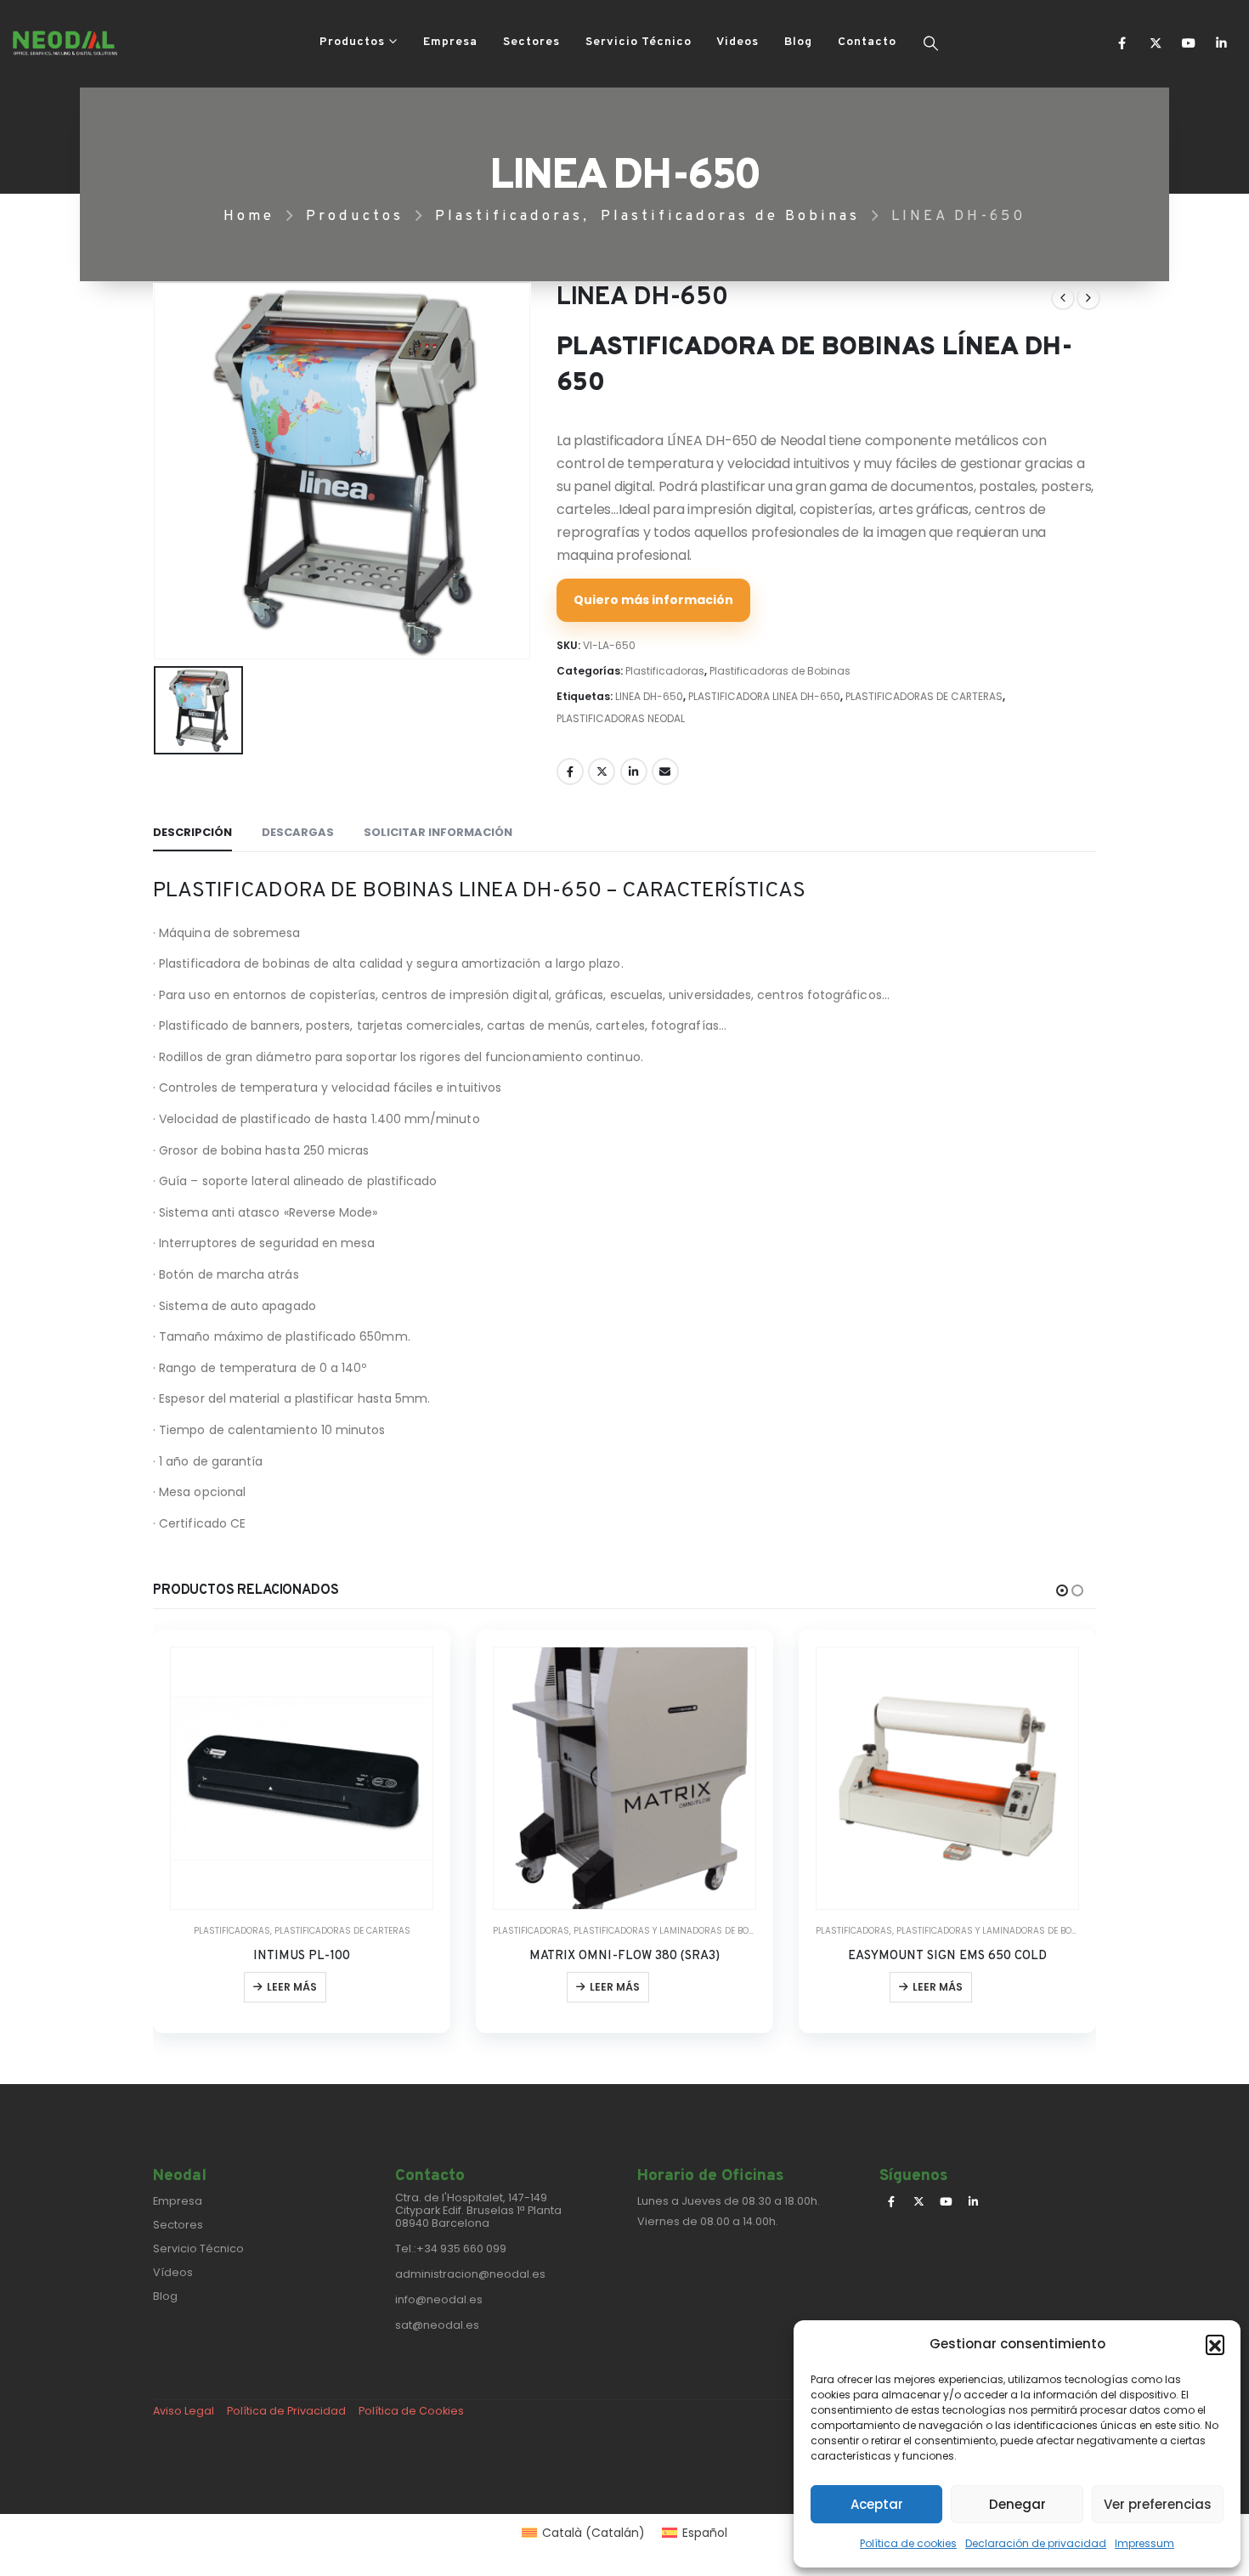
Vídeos (173, 2272)
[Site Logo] (65, 43)
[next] (1088, 298)
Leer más (292, 1987)
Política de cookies (908, 2543)
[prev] (1063, 298)
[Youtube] (1188, 43)
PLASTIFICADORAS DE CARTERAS (924, 696)
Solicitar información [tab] (438, 832)
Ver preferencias (1158, 2504)
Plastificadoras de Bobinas (780, 671)
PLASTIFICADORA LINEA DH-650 (764, 696)
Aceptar (877, 2504)
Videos (738, 42)
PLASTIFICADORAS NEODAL (621, 718)
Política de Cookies (411, 2411)
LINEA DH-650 (649, 696)
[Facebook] (1122, 43)
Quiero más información (653, 600)
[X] (1155, 43)
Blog (798, 42)
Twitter (602, 771)
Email (665, 771)
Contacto (867, 42)
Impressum (1144, 2543)
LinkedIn (634, 771)
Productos (352, 42)
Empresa (450, 42)
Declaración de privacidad (1036, 2543)
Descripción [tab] (192, 832)
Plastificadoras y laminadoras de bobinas (674, 1931)
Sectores (531, 42)
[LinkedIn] (1221, 43)
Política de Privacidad (286, 2411)
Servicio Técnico (639, 42)
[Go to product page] (302, 1778)
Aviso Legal (184, 2411)
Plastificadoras (665, 671)
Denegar (1017, 2504)
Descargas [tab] (298, 832)
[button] (1215, 2344)
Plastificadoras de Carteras (342, 1931)
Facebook (570, 771)
